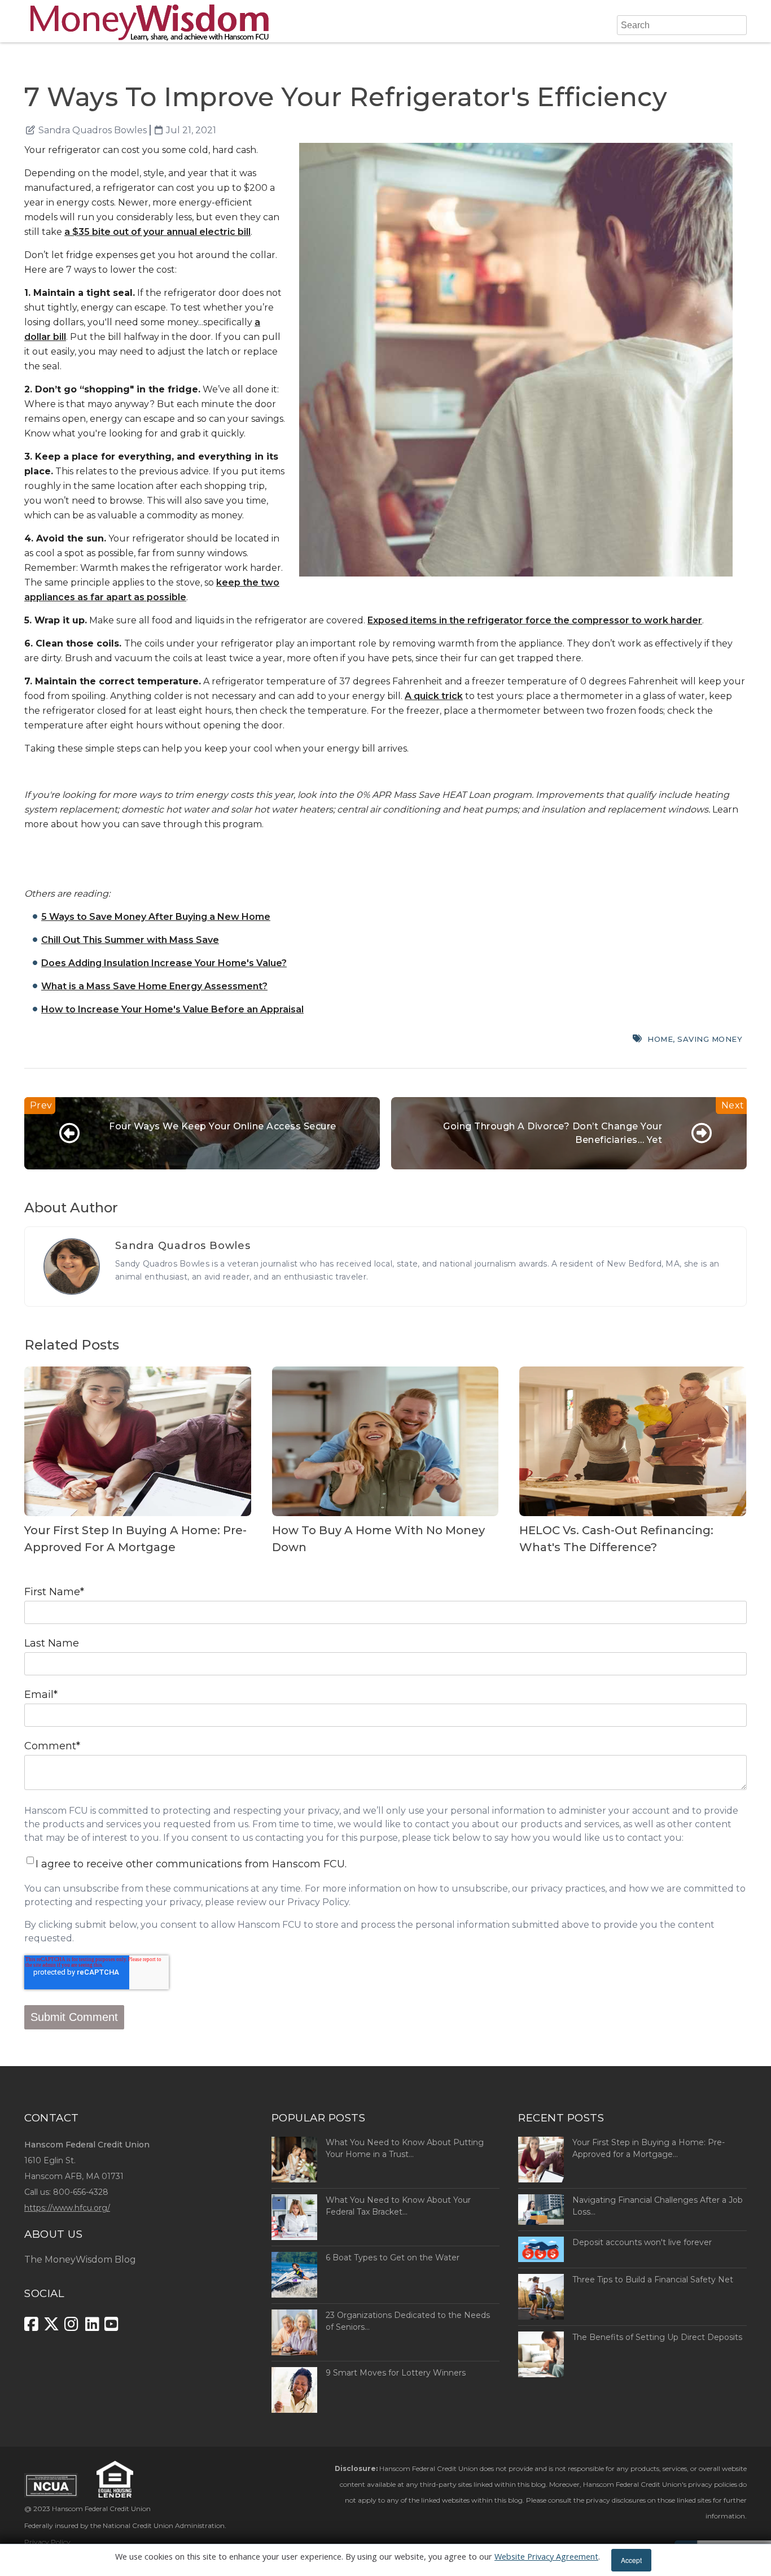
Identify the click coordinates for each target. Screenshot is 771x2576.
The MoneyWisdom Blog (80, 2260)
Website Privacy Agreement (546, 2557)
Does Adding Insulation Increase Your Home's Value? (164, 963)
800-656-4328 (81, 2192)
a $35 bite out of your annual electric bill (157, 232)
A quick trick (434, 696)
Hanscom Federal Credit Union (101, 2509)
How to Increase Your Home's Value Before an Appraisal (172, 1009)
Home (660, 1039)
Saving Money (710, 1039)
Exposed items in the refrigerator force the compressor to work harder (535, 620)
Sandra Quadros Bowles (93, 130)
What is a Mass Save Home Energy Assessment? (154, 986)
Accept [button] (631, 2560)
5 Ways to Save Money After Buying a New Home (156, 917)
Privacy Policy (47, 2542)
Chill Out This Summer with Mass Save (130, 940)
